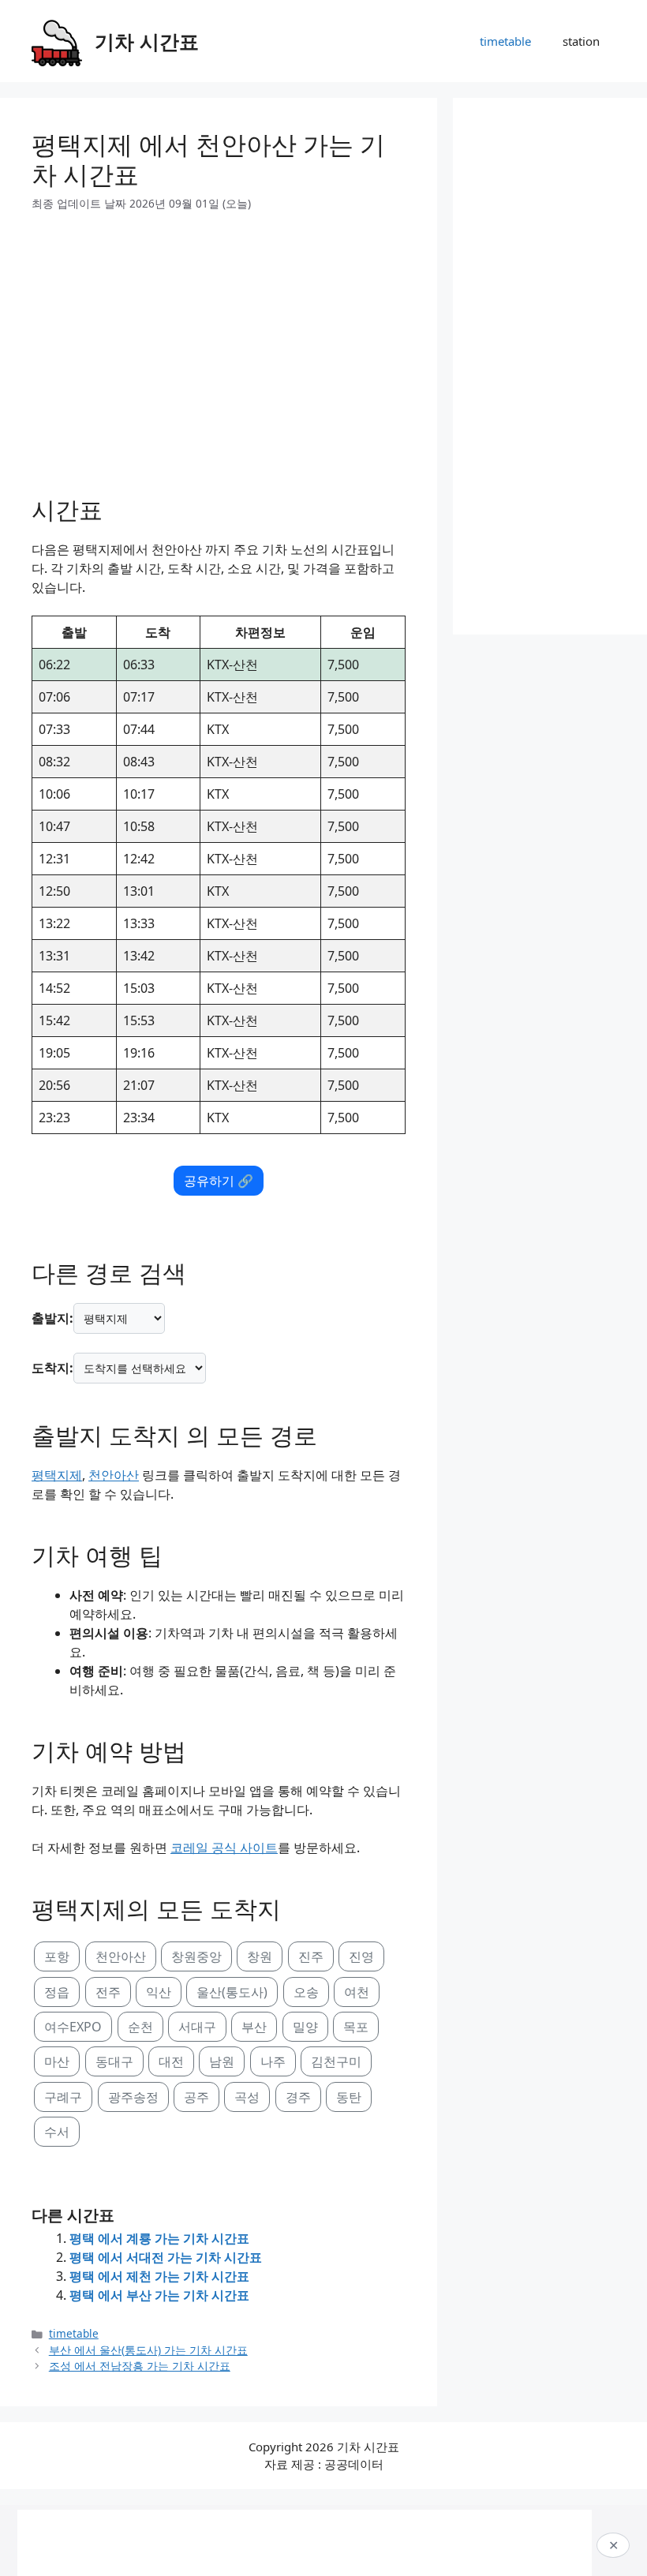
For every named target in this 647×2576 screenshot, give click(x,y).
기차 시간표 (147, 41)
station (581, 41)
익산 (159, 1992)
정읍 (57, 1992)
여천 (357, 1992)
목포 (356, 2027)
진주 (311, 1956)
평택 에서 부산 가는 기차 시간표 (159, 2295)
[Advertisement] (219, 347)
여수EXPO (73, 2027)
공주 (196, 2097)
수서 (57, 2132)
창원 (260, 1956)
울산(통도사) (232, 1992)
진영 (361, 1956)
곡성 (247, 2097)
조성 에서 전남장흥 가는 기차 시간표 (140, 2366)
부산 (254, 2027)
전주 (108, 1992)
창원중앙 (196, 1956)
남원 (222, 2061)
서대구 (197, 2027)
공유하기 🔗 (219, 1181)
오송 (306, 1992)
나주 (273, 2061)
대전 (171, 2061)
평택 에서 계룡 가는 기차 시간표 (159, 2238)
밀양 (305, 2027)
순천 (140, 2027)
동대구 (114, 2061)
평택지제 (57, 1475)
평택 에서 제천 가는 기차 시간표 (159, 2276)
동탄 (349, 2097)
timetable (505, 41)
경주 (298, 2097)
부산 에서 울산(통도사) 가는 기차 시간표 (148, 2350)
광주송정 (133, 2097)
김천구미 (336, 2061)
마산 (57, 2061)
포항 (57, 1956)
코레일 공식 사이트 (224, 1848)
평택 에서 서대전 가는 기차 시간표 (166, 2257)
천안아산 (114, 1475)
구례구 (63, 2097)
